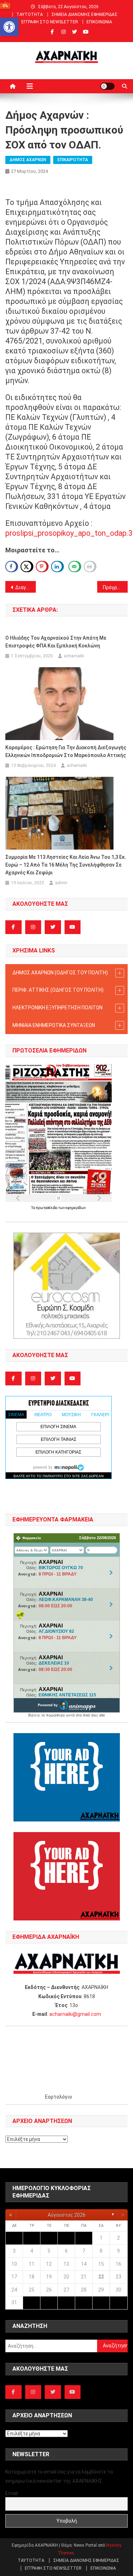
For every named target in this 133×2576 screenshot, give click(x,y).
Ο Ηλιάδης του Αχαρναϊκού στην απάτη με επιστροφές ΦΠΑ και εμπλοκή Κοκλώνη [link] (56, 642)
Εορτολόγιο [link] (59, 2097)
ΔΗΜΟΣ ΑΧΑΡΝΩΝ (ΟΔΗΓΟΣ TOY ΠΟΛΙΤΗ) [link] (60, 973)
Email (12, 2493)
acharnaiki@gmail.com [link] (75, 2014)
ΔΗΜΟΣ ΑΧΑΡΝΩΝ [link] (28, 160)
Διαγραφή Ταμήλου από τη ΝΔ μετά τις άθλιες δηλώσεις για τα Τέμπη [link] (26, 587)
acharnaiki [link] (74, 656)
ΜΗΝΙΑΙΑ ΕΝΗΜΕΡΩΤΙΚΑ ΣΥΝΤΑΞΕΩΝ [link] (54, 1025)
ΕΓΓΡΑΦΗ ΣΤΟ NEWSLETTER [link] (50, 22)
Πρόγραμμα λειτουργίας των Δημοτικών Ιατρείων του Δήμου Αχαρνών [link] (115, 587)
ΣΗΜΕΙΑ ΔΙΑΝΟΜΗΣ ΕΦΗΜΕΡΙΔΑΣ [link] (84, 14)
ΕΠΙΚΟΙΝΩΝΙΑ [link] (99, 22)
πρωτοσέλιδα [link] (47, 1208)
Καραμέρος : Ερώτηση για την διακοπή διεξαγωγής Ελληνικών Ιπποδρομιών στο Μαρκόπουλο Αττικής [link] (66, 751)
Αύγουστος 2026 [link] (66, 2215)
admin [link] (61, 883)
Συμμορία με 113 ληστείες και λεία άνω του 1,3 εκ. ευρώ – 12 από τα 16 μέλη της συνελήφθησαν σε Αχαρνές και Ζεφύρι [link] (66, 865)
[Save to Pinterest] (42, 567)
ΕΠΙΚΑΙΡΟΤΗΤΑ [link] (73, 160)
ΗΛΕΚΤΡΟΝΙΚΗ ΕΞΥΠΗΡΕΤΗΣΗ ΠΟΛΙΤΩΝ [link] (57, 1008)
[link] (9, 27)
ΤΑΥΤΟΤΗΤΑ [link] (30, 14)
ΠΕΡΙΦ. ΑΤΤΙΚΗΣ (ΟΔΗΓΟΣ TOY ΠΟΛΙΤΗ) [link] (58, 990)
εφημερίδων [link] (76, 1208)
